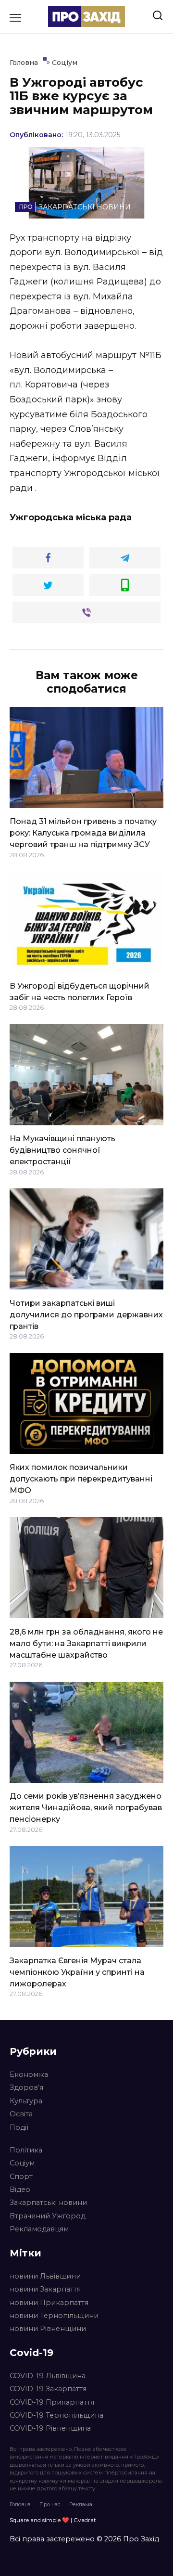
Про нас (50, 2504)
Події (19, 2127)
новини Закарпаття (45, 2289)
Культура (26, 2101)
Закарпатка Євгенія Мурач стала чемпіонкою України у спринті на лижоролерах (77, 1972)
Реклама (81, 2504)
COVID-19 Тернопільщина (56, 2415)
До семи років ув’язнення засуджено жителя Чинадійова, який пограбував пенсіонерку (86, 1808)
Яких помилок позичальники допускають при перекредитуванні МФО (81, 1479)
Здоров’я (26, 2087)
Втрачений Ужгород (48, 2216)
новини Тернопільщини (54, 2316)
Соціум (22, 2163)
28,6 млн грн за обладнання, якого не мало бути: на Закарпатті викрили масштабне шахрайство (86, 1643)
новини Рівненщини (48, 2329)
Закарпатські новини (48, 2202)
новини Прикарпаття (49, 2303)
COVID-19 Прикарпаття (52, 2402)
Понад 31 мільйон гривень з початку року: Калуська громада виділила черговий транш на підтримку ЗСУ (83, 833)
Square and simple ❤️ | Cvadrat (53, 2520)
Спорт (21, 2177)
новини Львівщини (45, 2276)
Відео (20, 2190)
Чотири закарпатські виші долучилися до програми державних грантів (86, 1314)
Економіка (29, 2074)
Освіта (21, 2114)
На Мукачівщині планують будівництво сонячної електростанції (62, 1150)
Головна (20, 2504)
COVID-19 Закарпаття (48, 2389)
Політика (26, 2150)
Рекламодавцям (39, 2229)
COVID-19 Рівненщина (50, 2428)
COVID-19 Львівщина (48, 2376)
